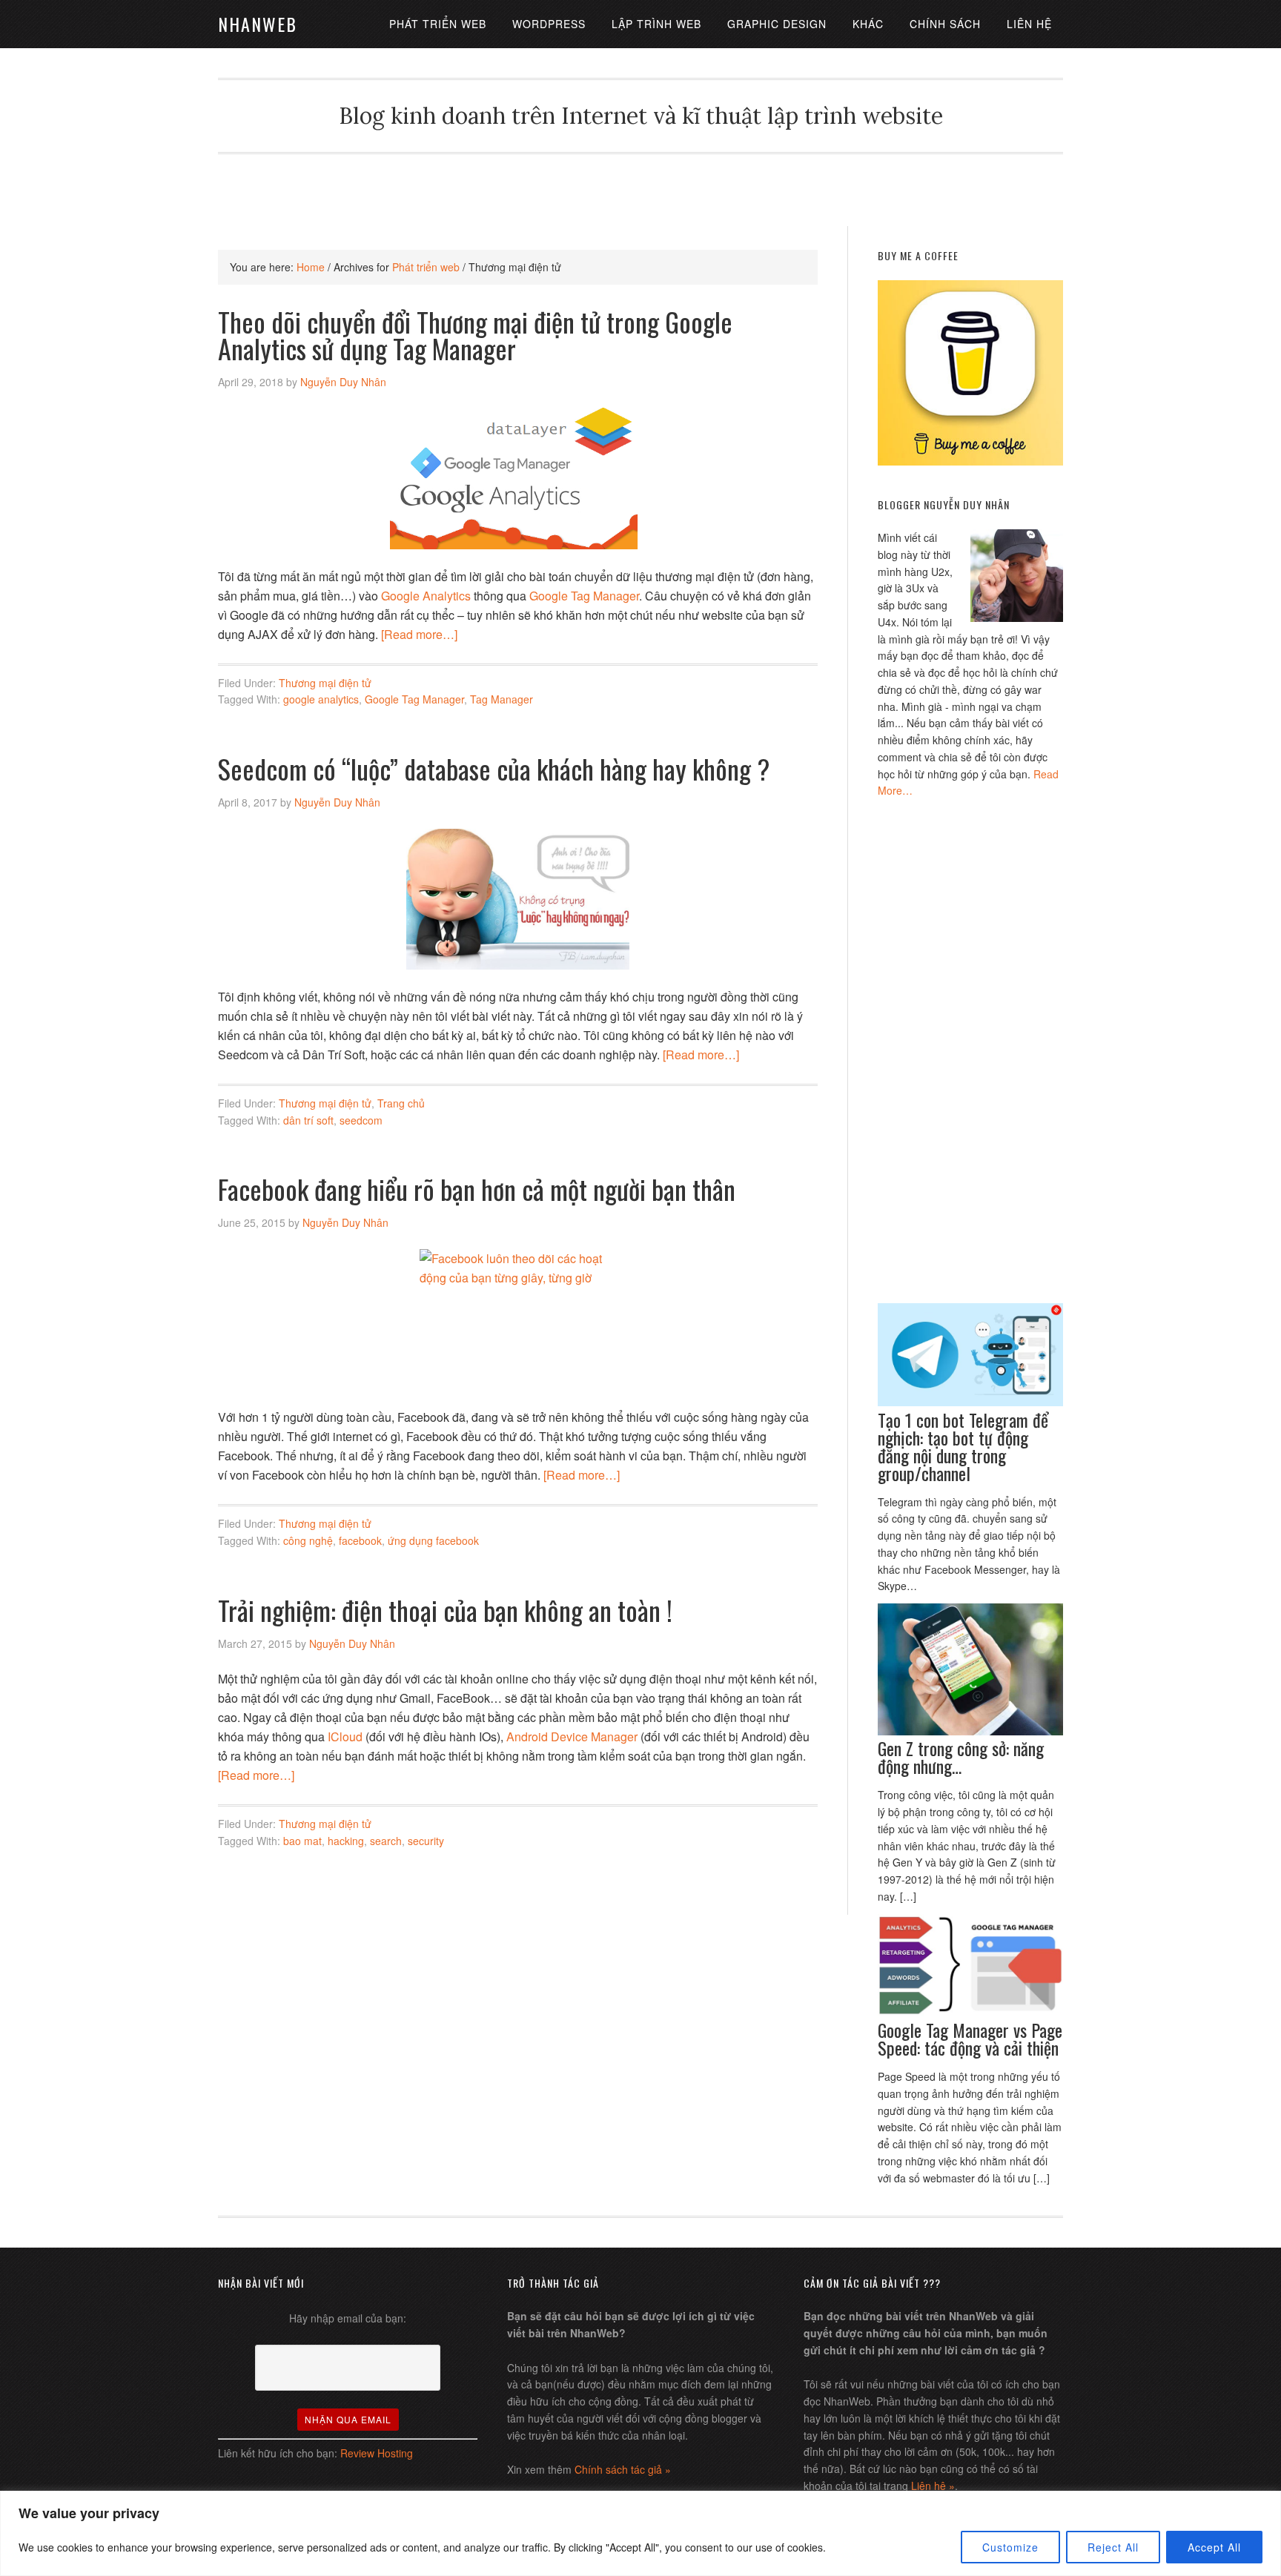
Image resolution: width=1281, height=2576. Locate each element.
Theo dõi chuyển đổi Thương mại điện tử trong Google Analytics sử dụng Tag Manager (475, 335)
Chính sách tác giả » (623, 2469)
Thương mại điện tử (325, 683)
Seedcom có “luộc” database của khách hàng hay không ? (494, 768)
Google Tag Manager (584, 596)
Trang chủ (401, 1103)
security (426, 1841)
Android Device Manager (572, 1736)
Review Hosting (377, 2453)
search (386, 1841)
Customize (1010, 2547)
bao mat (302, 1841)
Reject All (1113, 2547)
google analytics (321, 699)
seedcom (361, 1120)
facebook (360, 1540)
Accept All (1214, 2547)
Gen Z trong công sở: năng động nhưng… (961, 1757)
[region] (640, 2533)
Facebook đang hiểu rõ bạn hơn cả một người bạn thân (477, 1189)
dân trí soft (308, 1120)
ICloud (347, 1736)
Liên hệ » (933, 2486)
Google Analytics (426, 596)
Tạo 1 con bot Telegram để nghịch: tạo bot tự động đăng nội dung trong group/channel (963, 1446)
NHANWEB (258, 24)
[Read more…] (419, 634)
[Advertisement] (640, 188)
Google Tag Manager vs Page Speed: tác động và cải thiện (970, 2039)
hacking (346, 1841)
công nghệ (308, 1540)
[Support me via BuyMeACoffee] (970, 461)
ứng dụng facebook (433, 1540)
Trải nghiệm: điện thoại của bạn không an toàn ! (445, 1610)
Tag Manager (502, 699)
